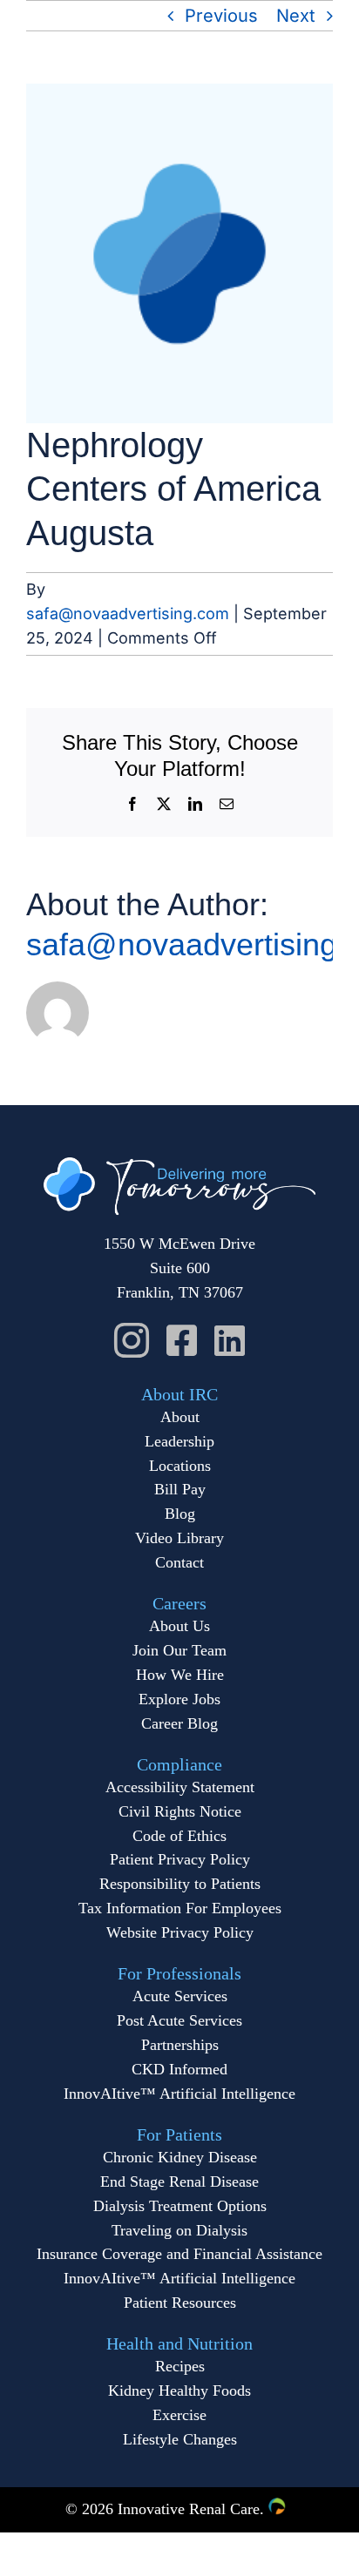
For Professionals (179, 1973)
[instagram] (132, 1340)
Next (296, 16)
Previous (221, 16)
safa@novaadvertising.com (128, 614)
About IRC (179, 1394)
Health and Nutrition (179, 2343)
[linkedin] (230, 1340)
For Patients (179, 2134)
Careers (179, 1603)
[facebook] (182, 1340)
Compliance (179, 1764)
